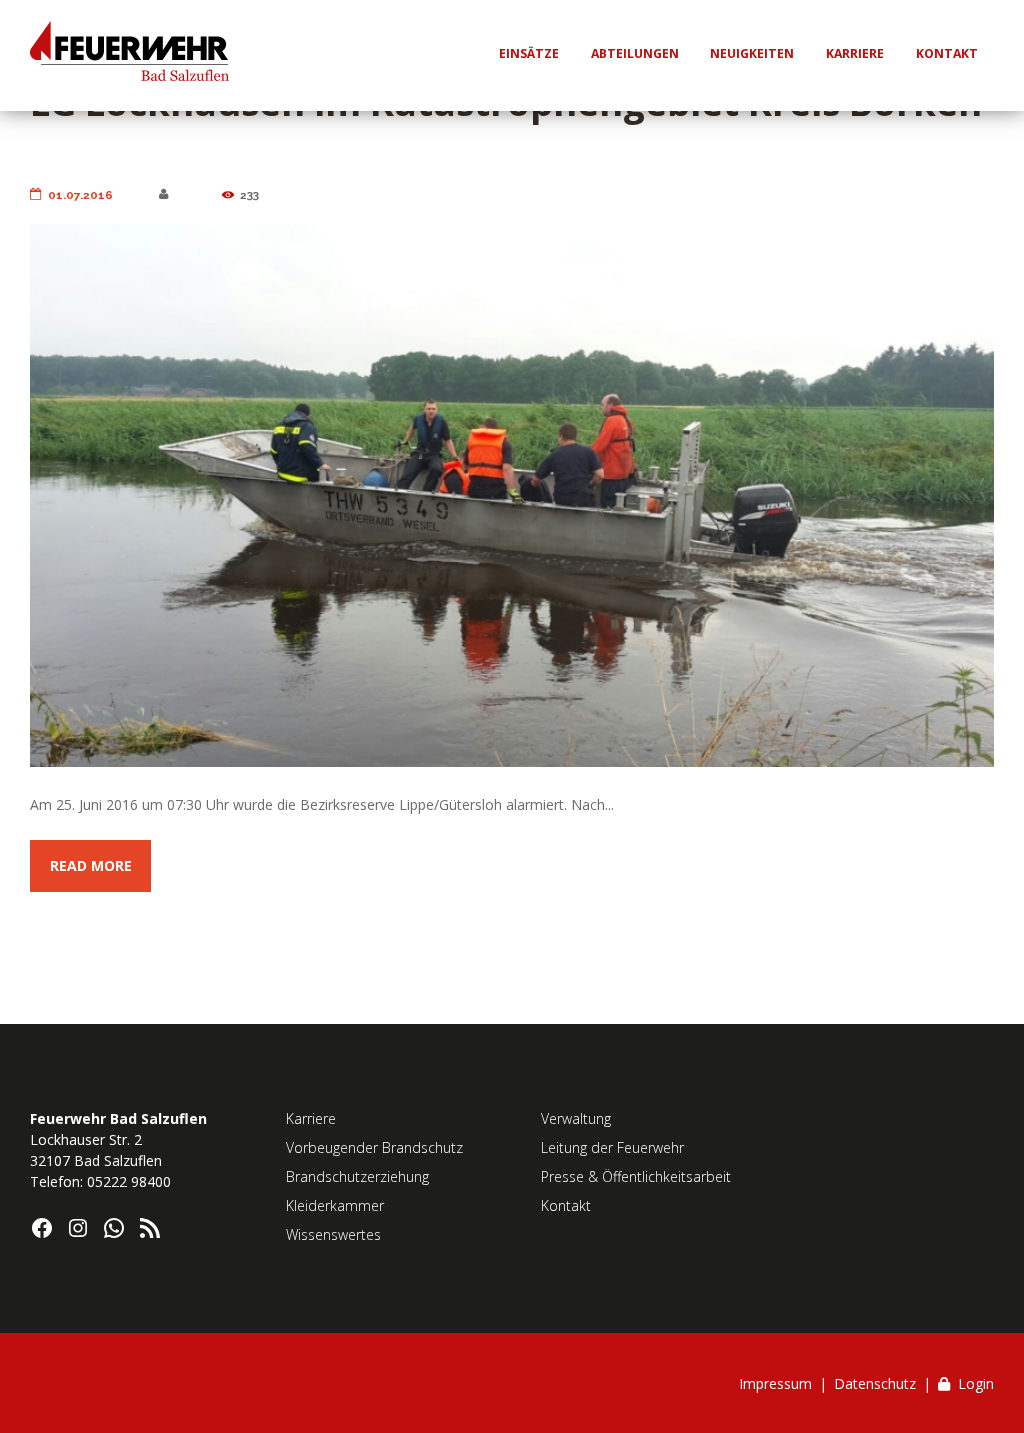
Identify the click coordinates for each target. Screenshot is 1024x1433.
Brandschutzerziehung (357, 1176)
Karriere (311, 1118)
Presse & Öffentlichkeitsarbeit (636, 1176)
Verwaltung (576, 1118)
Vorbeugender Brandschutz (374, 1147)
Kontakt (566, 1205)
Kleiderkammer (335, 1205)
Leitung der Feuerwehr (612, 1147)
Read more (91, 865)
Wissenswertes (333, 1234)
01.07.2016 (80, 195)
